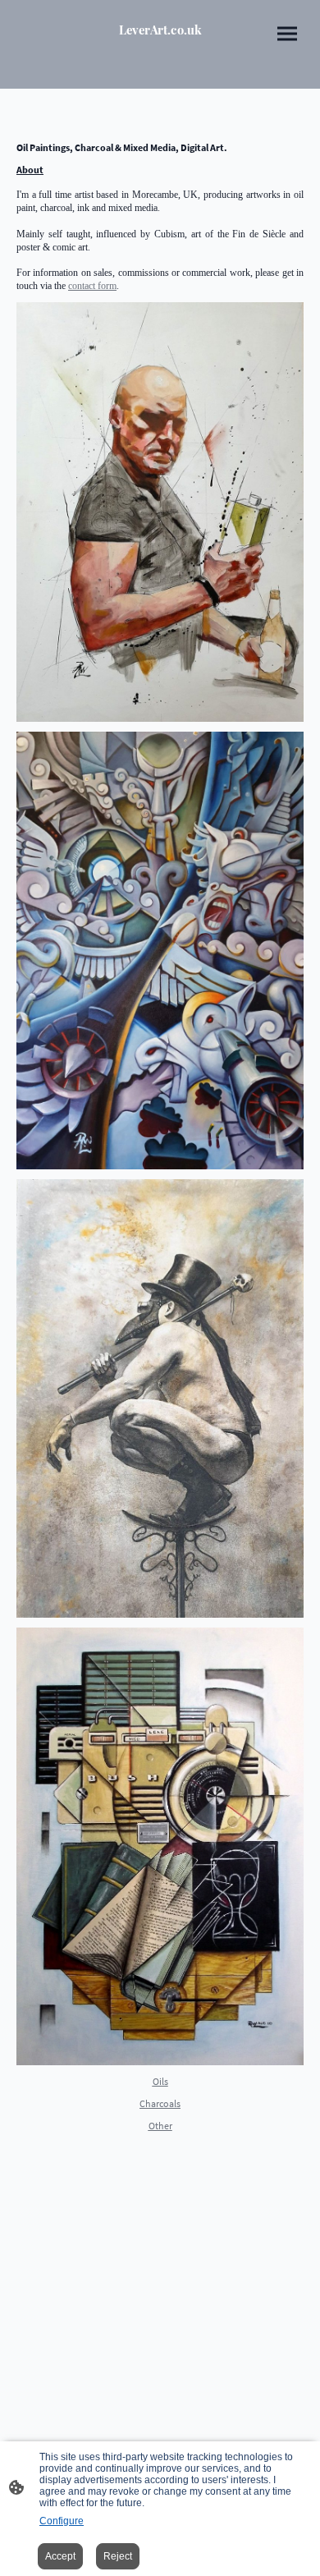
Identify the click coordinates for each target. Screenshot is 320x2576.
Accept (60, 2556)
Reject (118, 2556)
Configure (62, 2521)
